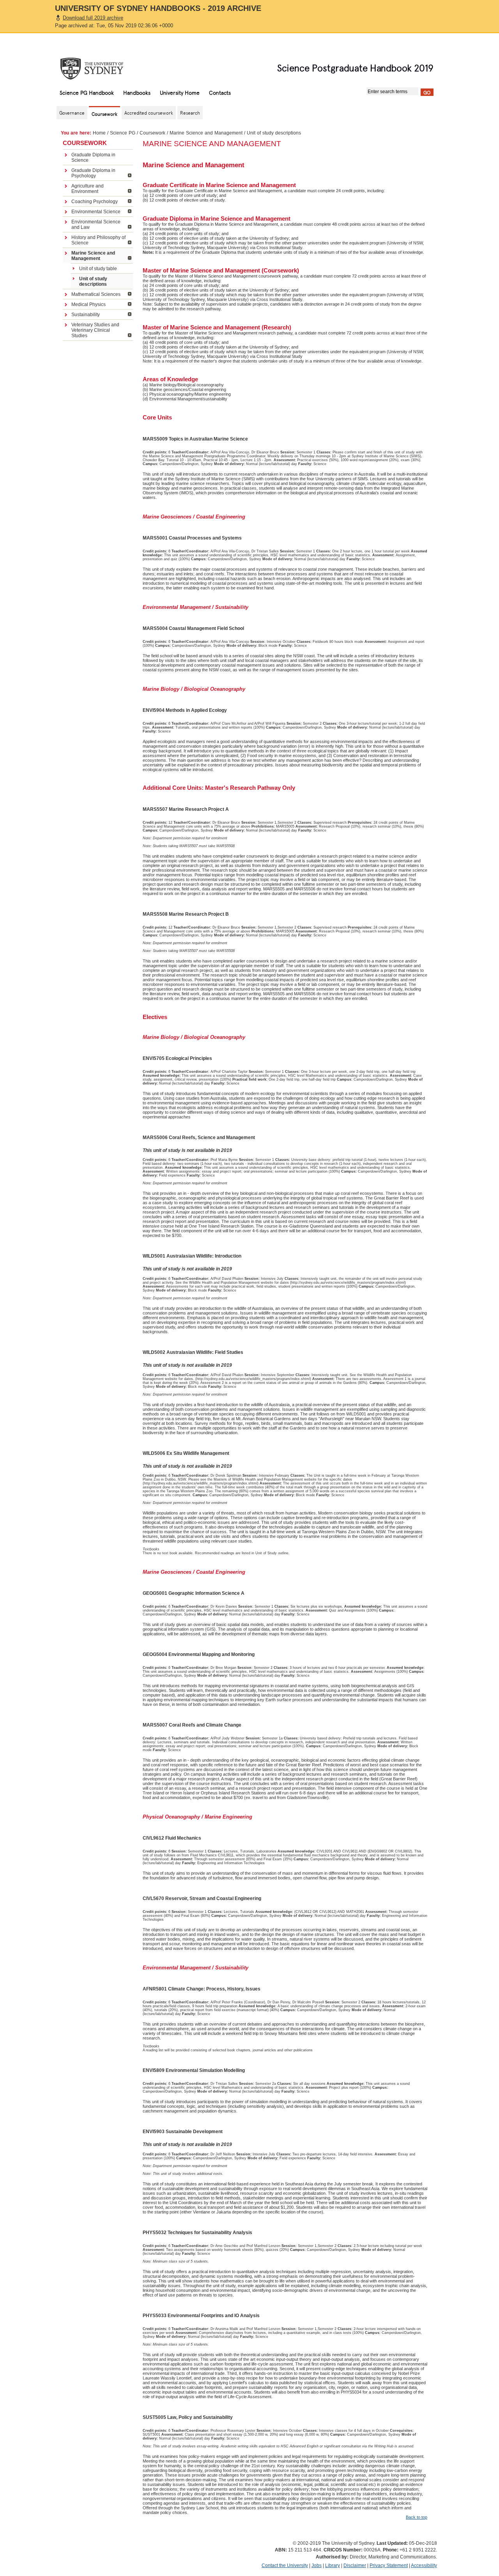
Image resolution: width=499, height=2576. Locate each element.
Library (333, 2565)
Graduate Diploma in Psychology (93, 173)
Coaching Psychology (95, 202)
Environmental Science (96, 212)
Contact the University (285, 2565)
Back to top (417, 2517)
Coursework (152, 133)
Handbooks (137, 92)
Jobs (317, 2565)
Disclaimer (355, 2565)
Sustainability (86, 315)
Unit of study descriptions (93, 281)
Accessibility (424, 2565)
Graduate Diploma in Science (93, 157)
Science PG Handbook (87, 92)
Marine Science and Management (206, 133)
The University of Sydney (99, 69)
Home (99, 133)
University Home (180, 92)
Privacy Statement (389, 2565)
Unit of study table (98, 269)
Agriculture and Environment (88, 189)
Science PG (123, 133)
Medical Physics (88, 304)
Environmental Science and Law (96, 225)
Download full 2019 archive (93, 18)
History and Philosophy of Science (98, 240)
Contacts (220, 92)
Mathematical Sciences (96, 294)
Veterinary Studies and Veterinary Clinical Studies (95, 330)
